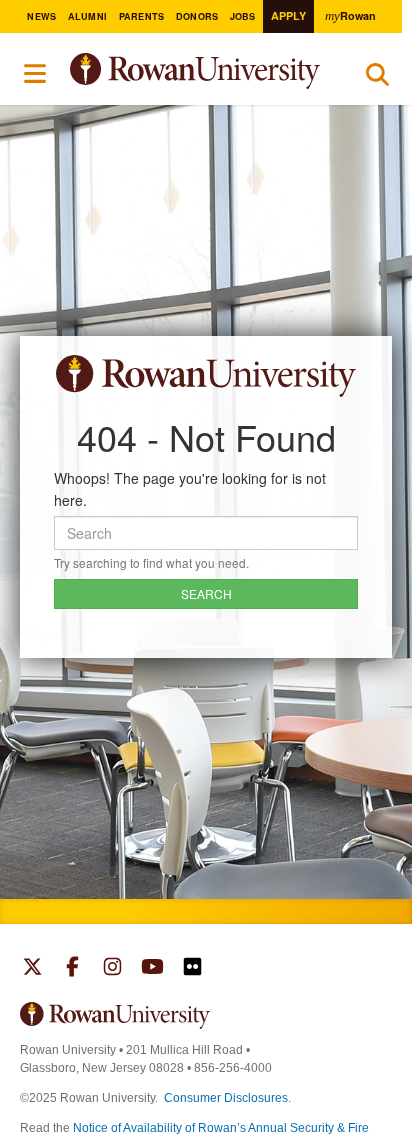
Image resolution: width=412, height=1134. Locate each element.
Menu (36, 74)
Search (377, 79)
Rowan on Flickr (192, 969)
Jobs (243, 16)
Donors (197, 16)
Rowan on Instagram (112, 969)
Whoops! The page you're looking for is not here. (190, 489)
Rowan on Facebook (72, 969)
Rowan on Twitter (32, 969)
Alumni (88, 16)
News (41, 16)
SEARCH (206, 593)
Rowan (350, 15)
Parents (142, 16)
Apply (288, 15)
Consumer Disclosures (226, 1098)
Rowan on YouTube (152, 969)
